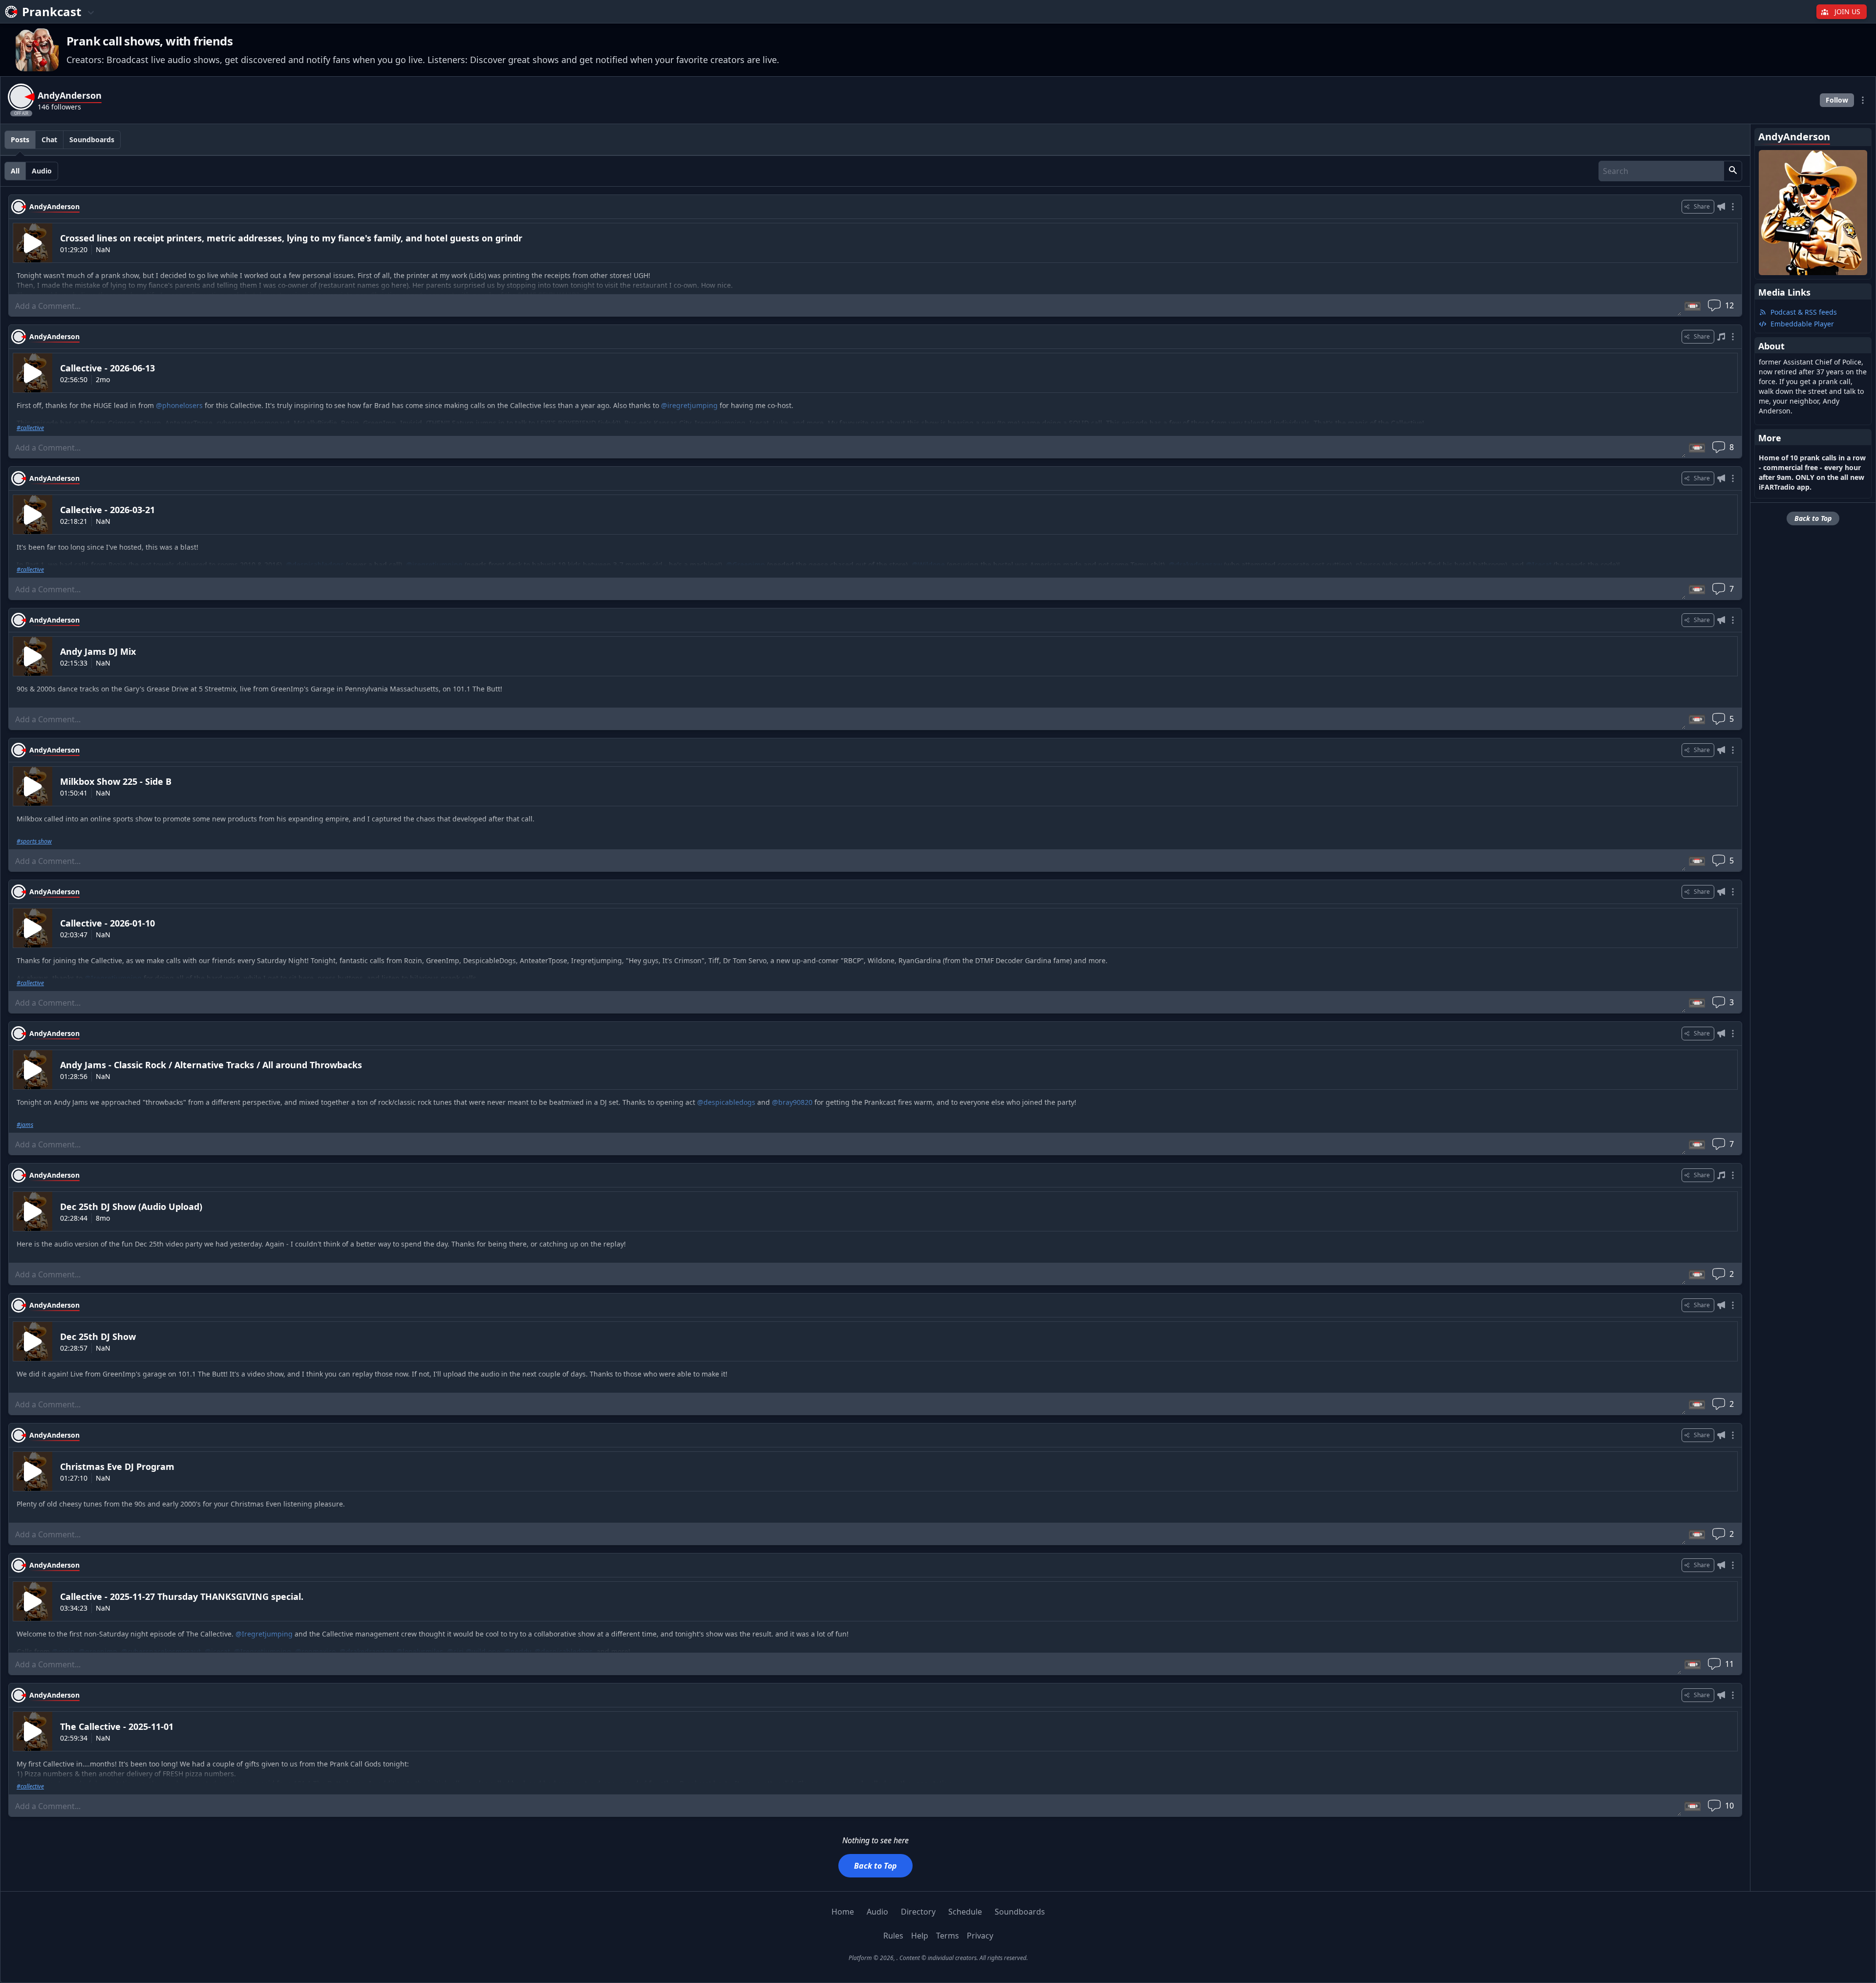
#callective (30, 428)
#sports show (34, 841)
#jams (25, 1125)
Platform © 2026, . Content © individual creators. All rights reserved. (938, 1958)
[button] (1733, 171)
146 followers (59, 107)
